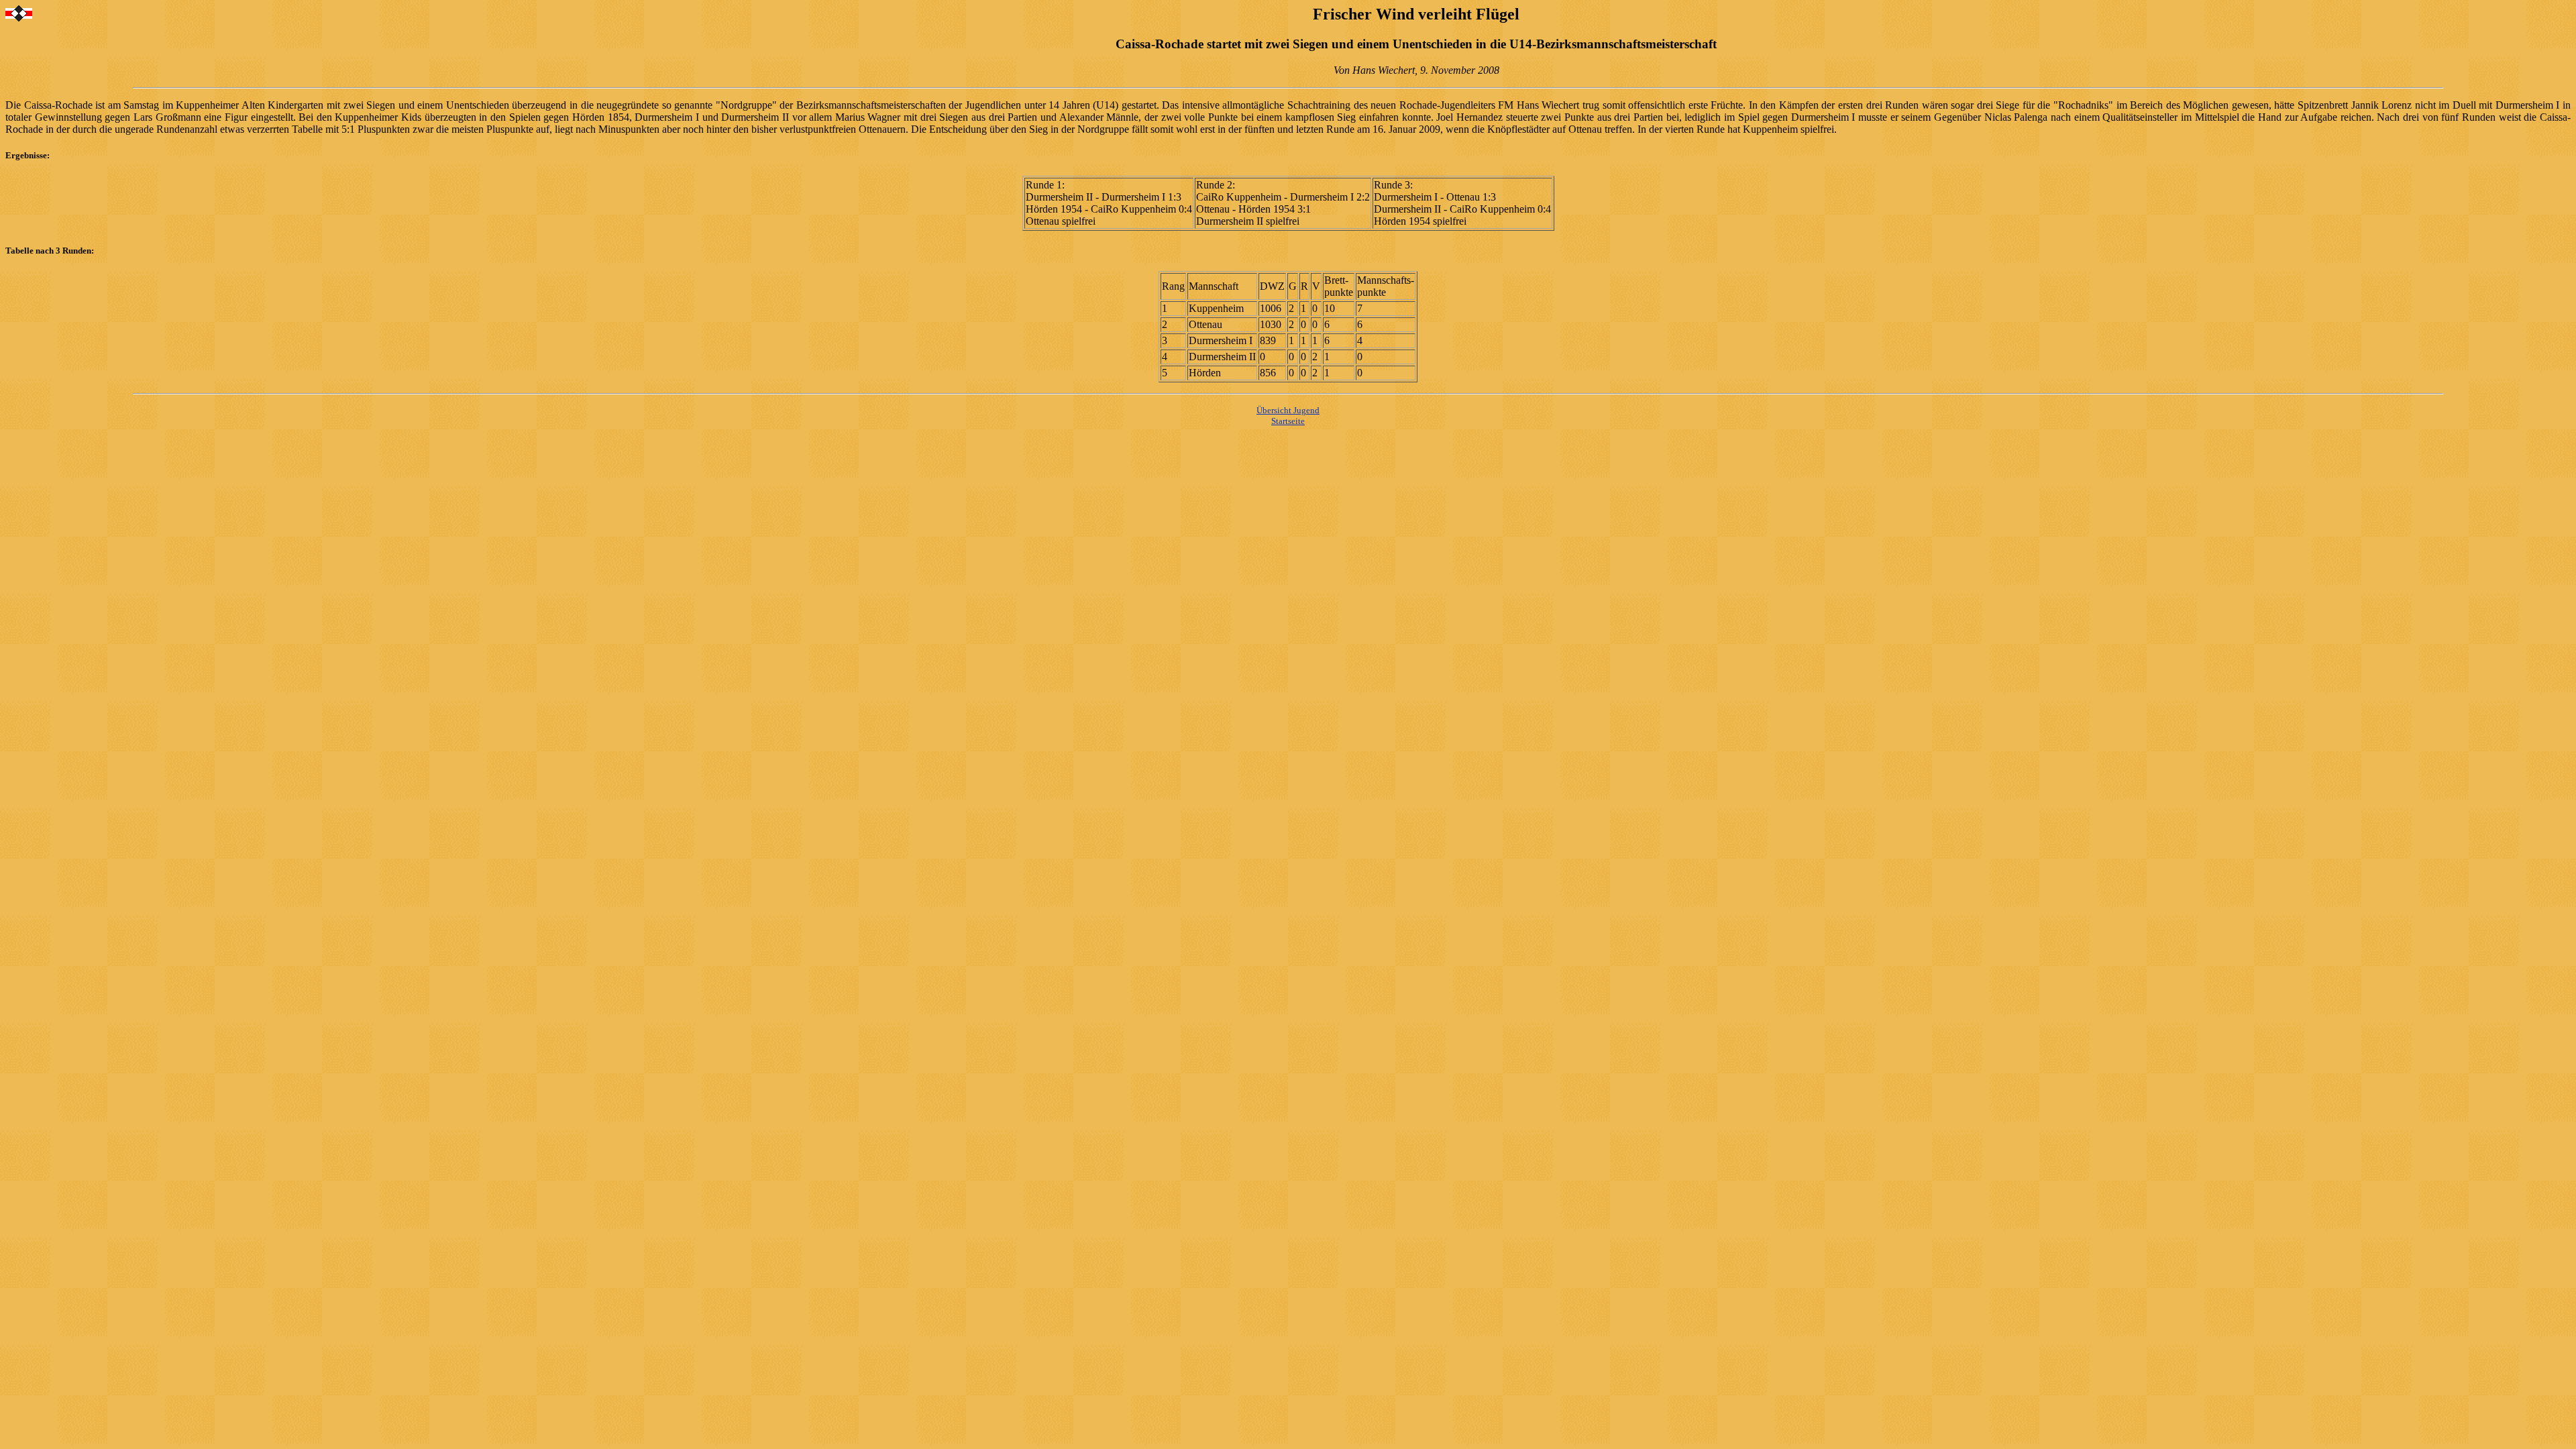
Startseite (1288, 421)
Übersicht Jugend (1288, 410)
